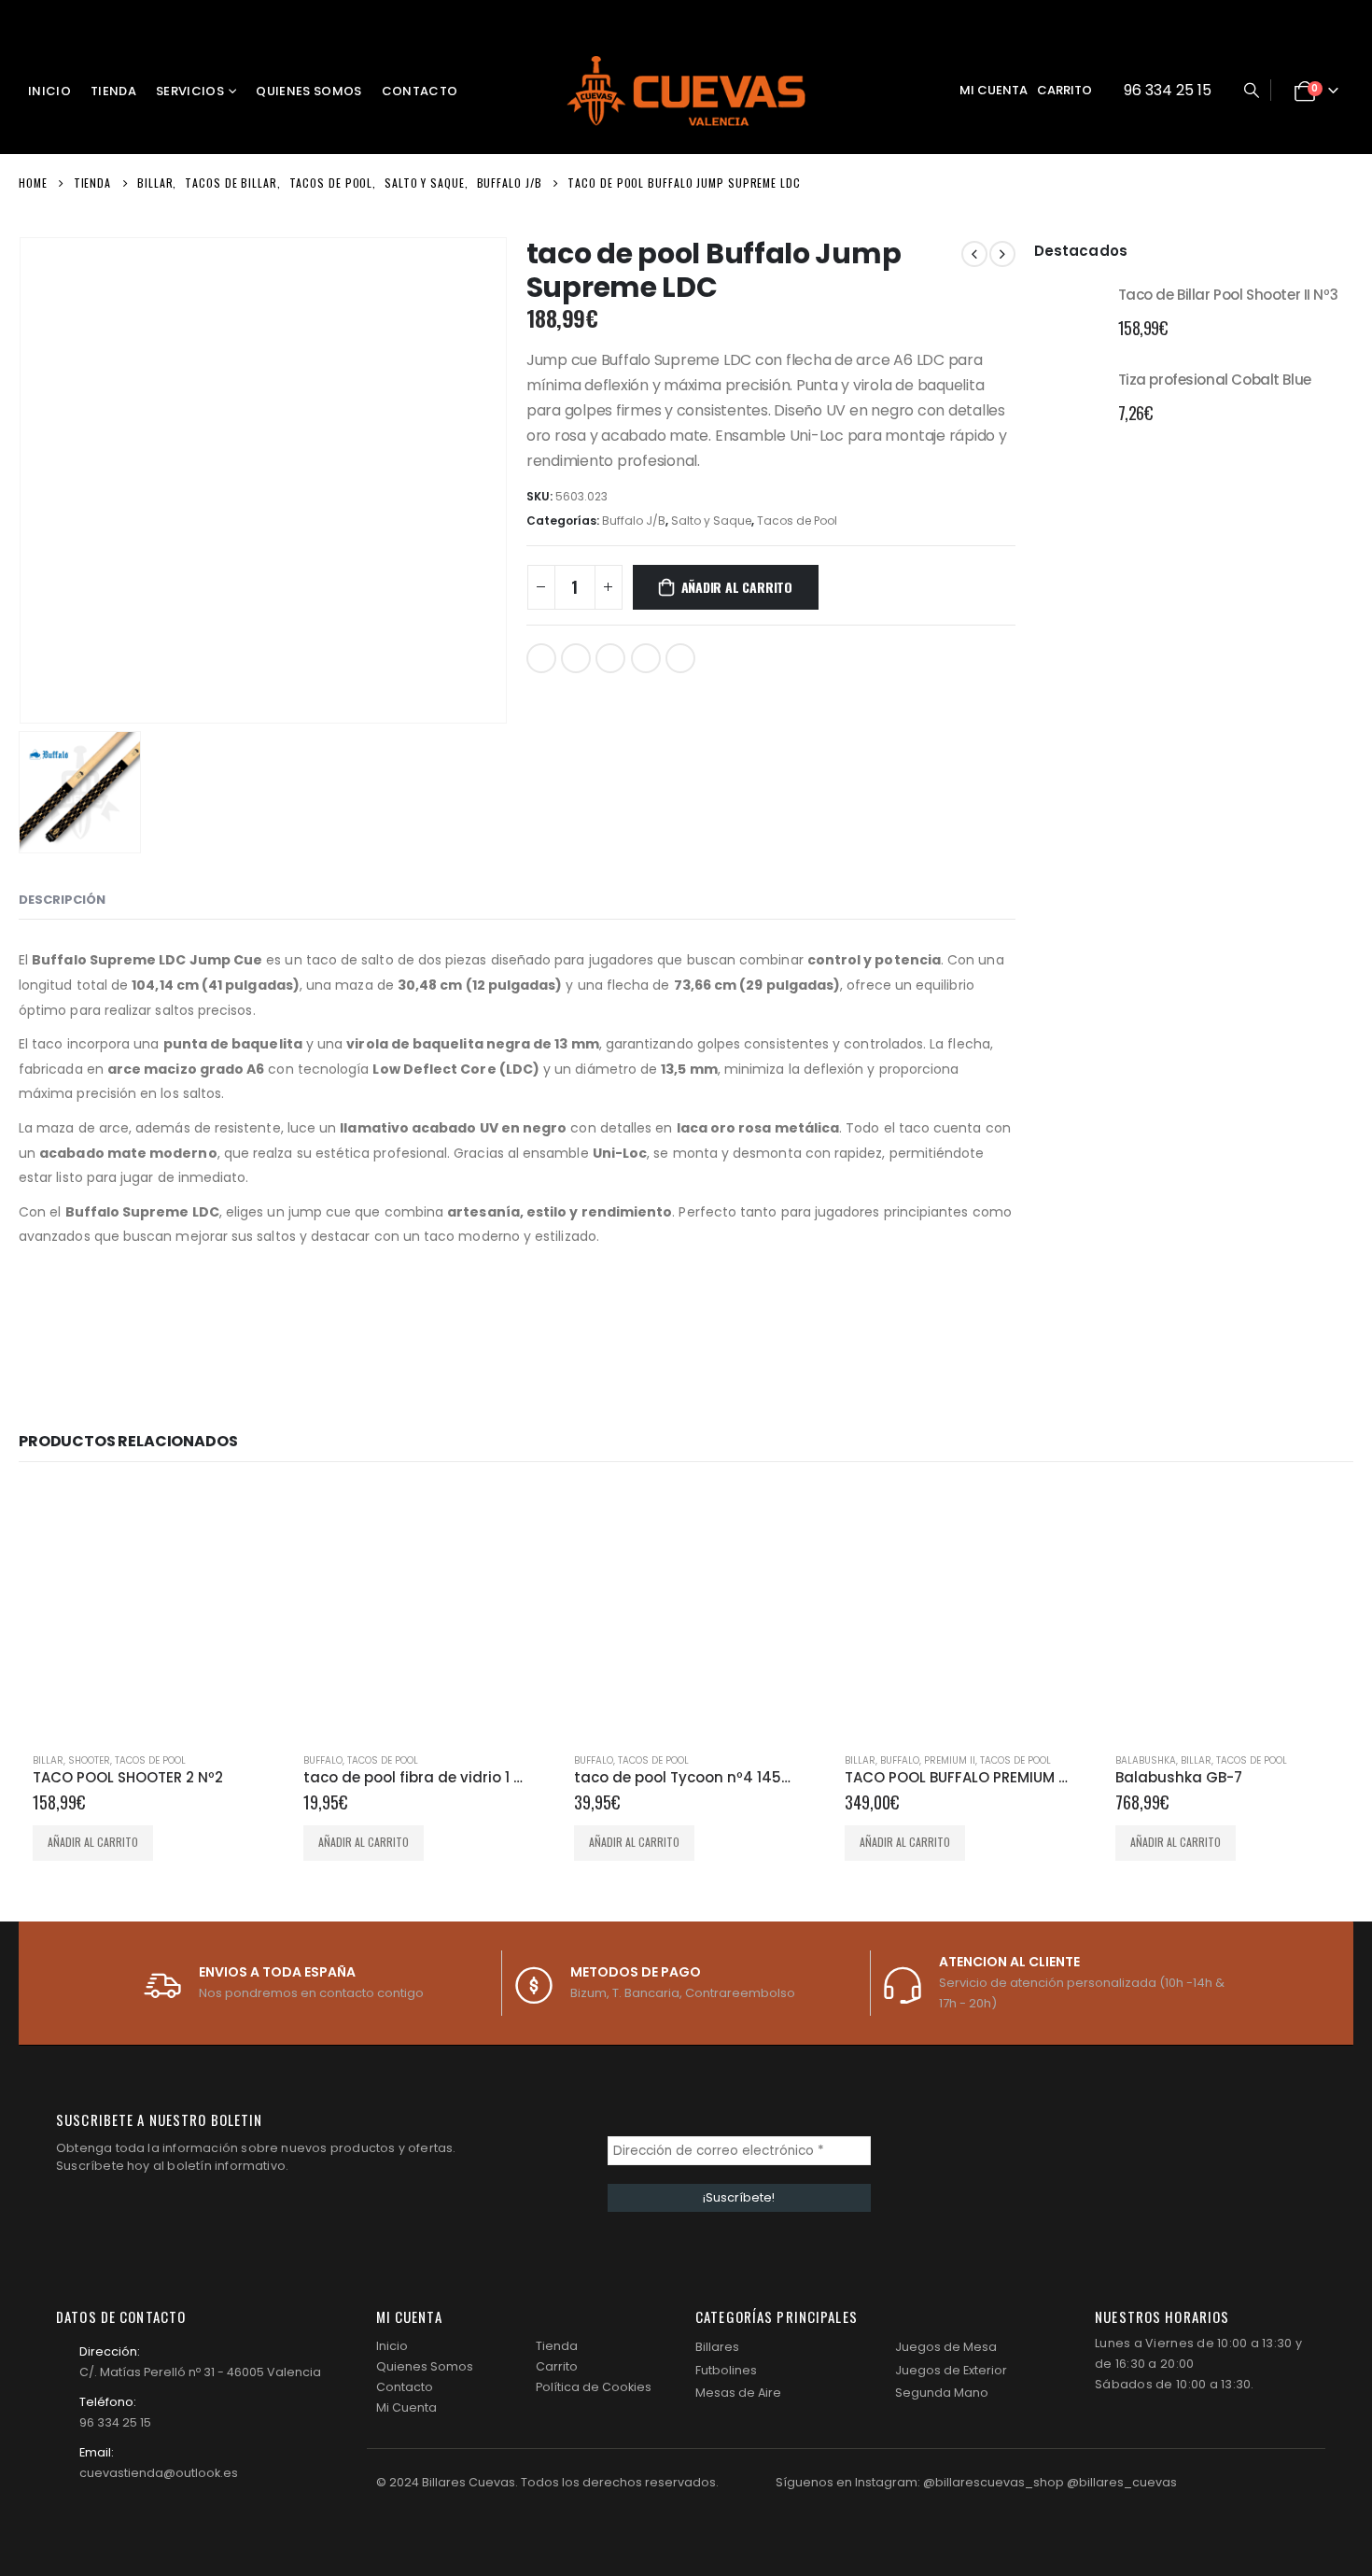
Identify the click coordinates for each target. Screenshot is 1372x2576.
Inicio (49, 91)
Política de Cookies (594, 2387)
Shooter (89, 1760)
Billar (48, 1760)
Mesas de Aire (738, 2393)
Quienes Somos (308, 91)
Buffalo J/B (634, 521)
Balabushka (1146, 1760)
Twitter (576, 658)
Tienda (113, 91)
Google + (646, 658)
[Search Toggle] (1251, 91)
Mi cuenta (994, 90)
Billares (717, 2347)
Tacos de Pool (797, 521)
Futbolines (726, 2370)
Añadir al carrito (737, 587)
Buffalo (323, 1760)
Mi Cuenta (406, 2407)
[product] (1069, 310)
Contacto (420, 91)
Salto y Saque (711, 521)
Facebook (541, 658)
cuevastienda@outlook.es (159, 2473)
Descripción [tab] (62, 900)
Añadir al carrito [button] (93, 1842)
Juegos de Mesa (946, 2347)
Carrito (1064, 90)
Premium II (950, 1760)
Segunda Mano (942, 2393)
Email (680, 658)
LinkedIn (610, 658)
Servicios (190, 91)
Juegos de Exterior (951, 2370)
